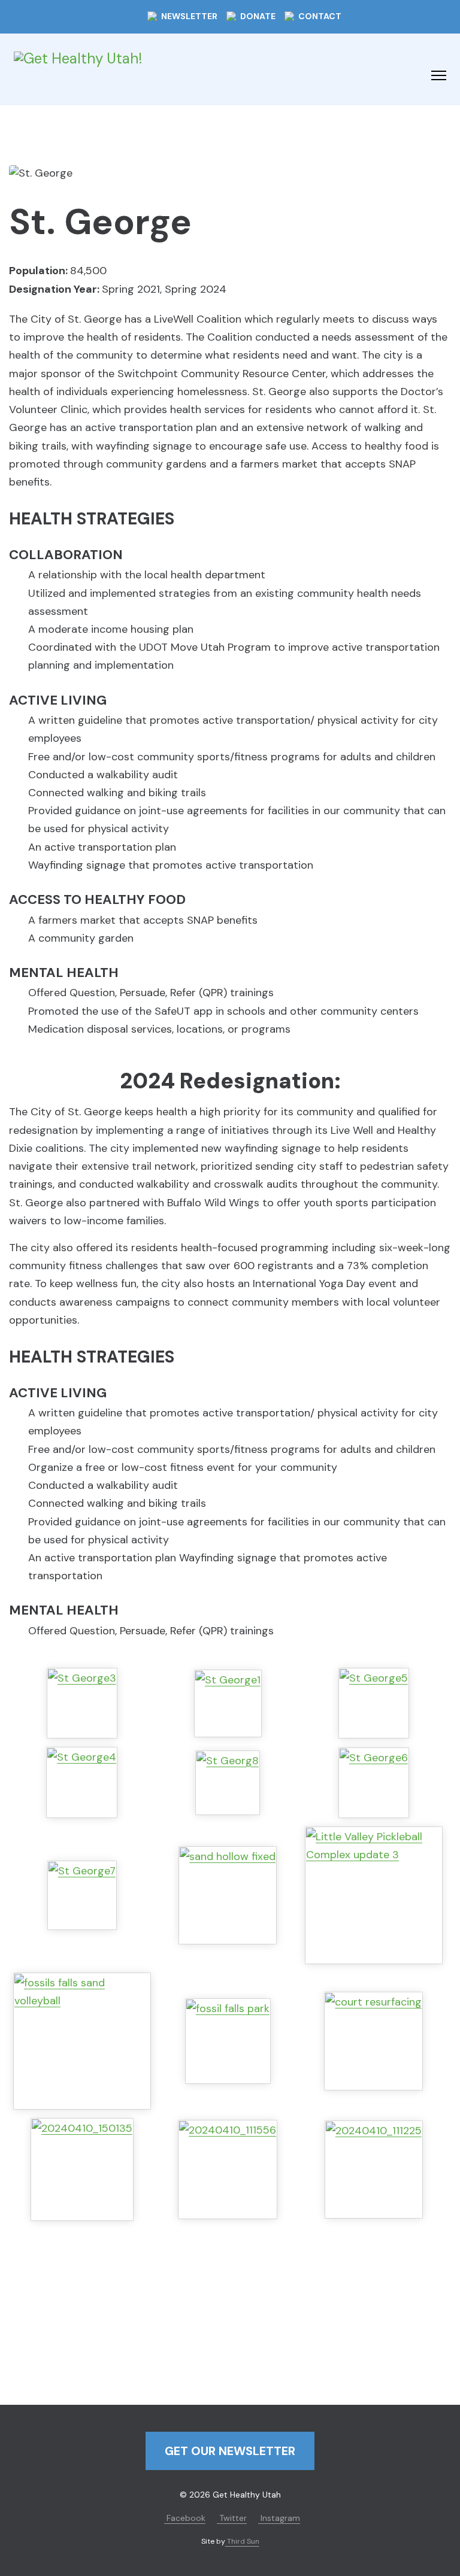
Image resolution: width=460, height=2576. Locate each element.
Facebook (185, 2518)
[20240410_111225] (374, 2170)
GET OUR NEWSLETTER (230, 2451)
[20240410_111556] (228, 2170)
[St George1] (228, 1703)
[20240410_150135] (82, 2170)
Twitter (232, 2518)
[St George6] (374, 1783)
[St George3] (82, 1703)
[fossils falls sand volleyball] (82, 2041)
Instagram (279, 2518)
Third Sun (242, 2541)
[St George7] (82, 1895)
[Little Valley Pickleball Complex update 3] (374, 1895)
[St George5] (374, 1703)
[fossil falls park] (228, 2041)
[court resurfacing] (373, 2041)
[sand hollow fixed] (228, 1895)
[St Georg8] (228, 1783)
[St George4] (82, 1782)
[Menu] (439, 75)
